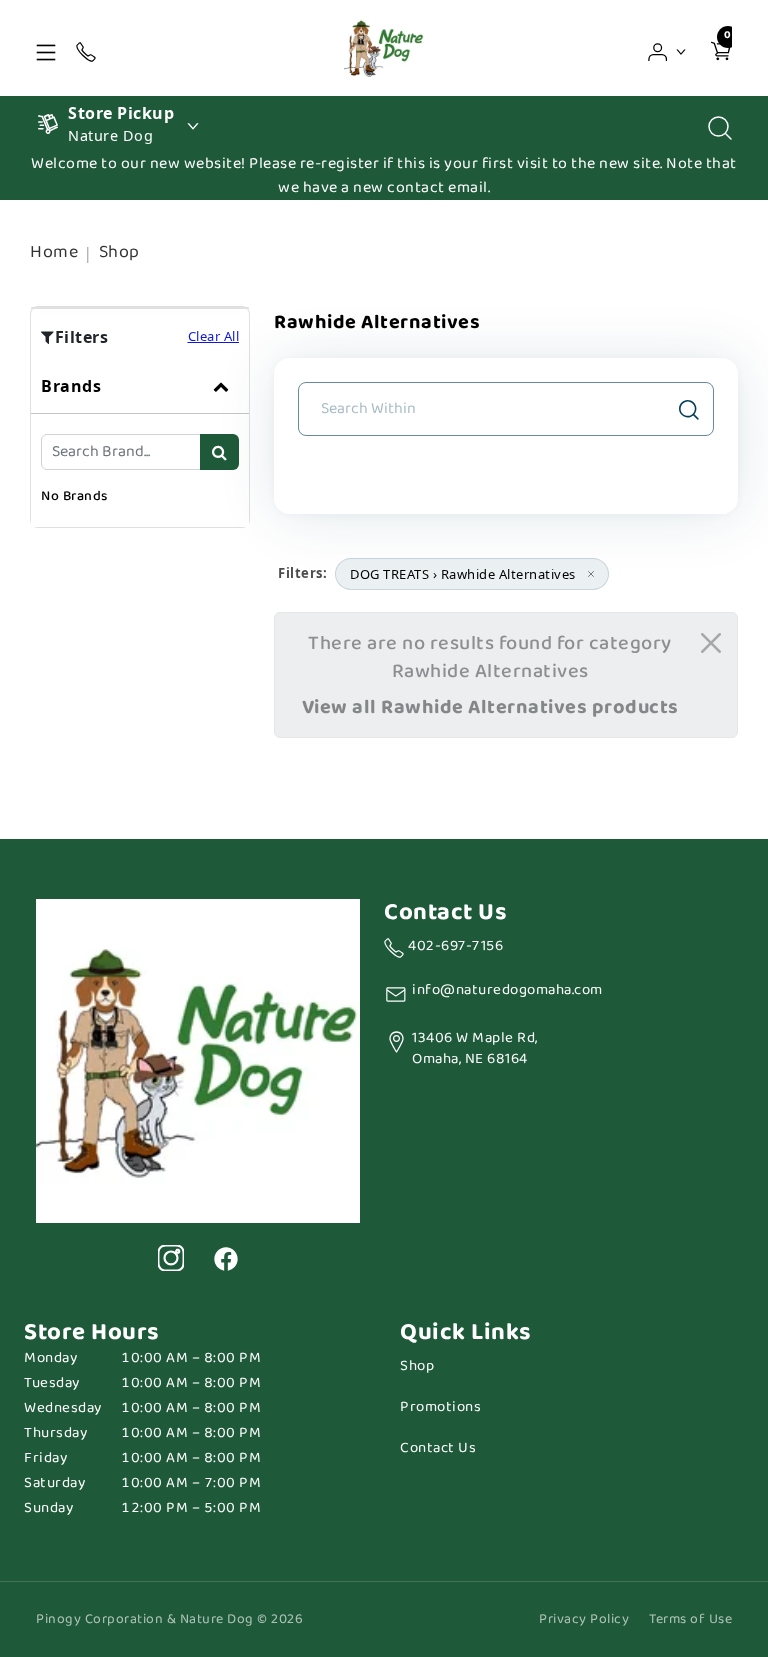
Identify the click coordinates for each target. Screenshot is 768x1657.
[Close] (711, 643)
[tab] (140, 443)
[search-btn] (219, 452)
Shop (119, 252)
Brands (71, 386)
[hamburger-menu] (46, 48)
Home (54, 252)
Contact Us (438, 1448)
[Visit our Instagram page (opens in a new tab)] (171, 1258)
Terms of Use (690, 1619)
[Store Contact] (86, 48)
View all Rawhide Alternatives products (490, 707)
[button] (667, 48)
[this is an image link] (198, 1059)
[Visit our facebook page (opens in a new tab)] (225, 1258)
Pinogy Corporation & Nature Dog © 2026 (169, 1619)
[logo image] (384, 48)
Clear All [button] (214, 336)
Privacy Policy (584, 1619)
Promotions (440, 1407)
